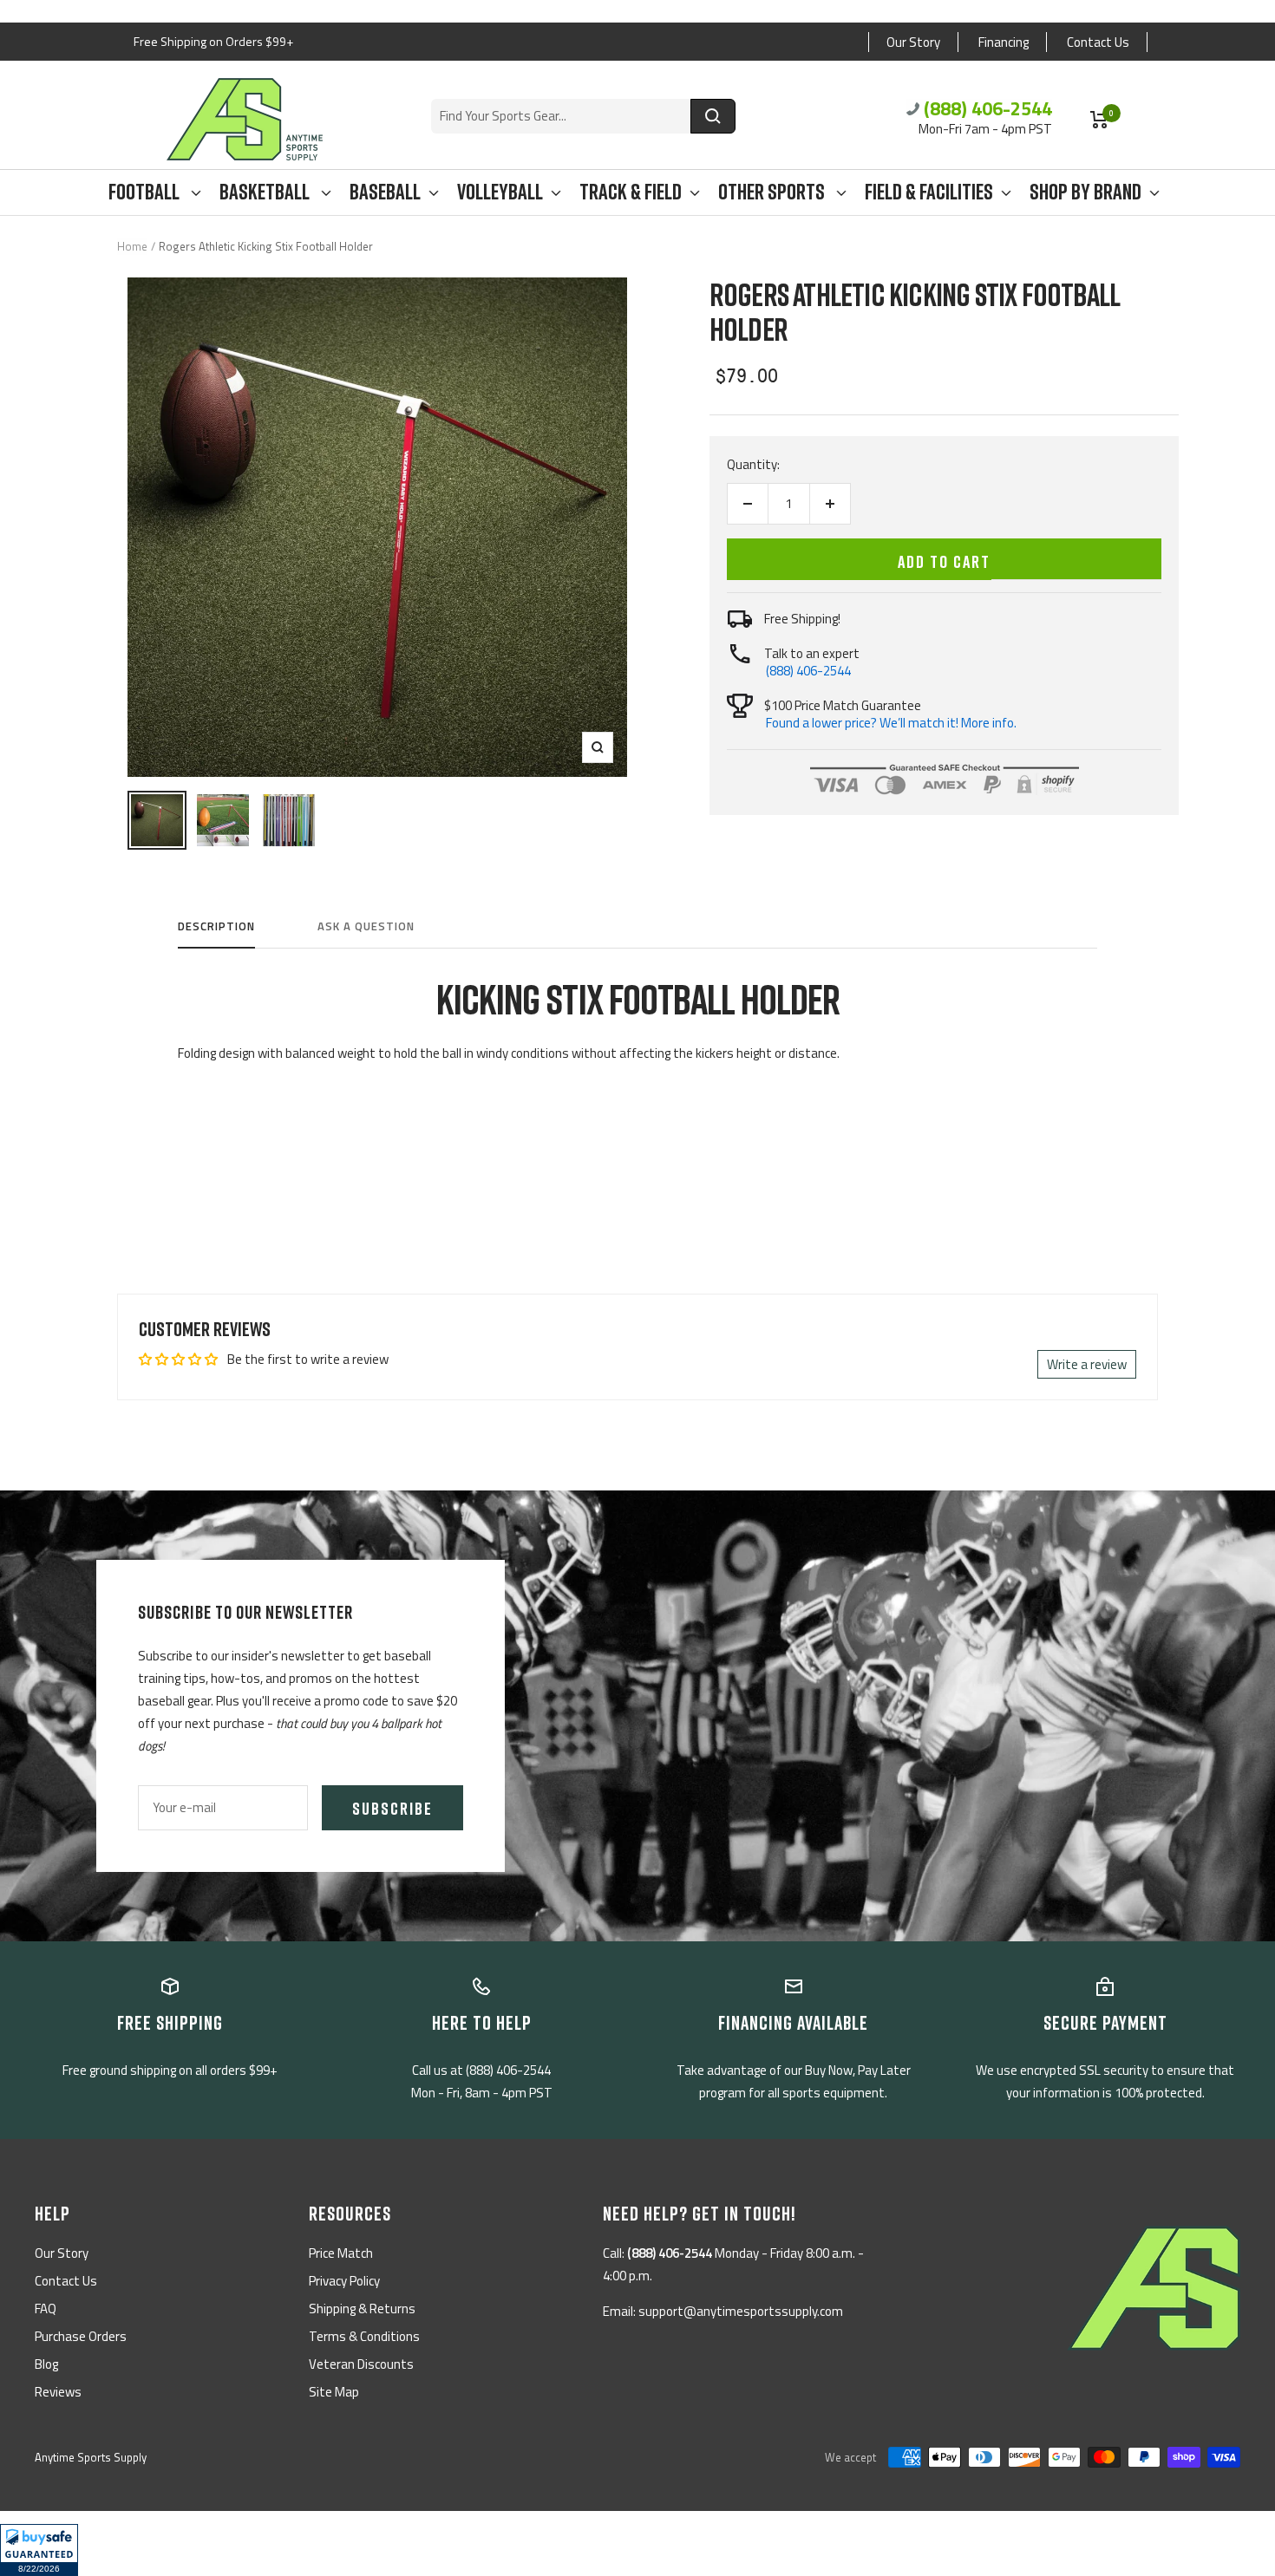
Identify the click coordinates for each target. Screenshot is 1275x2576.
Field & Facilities (929, 192)
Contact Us (1098, 42)
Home (132, 246)
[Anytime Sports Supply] (245, 119)
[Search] (713, 116)
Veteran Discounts (361, 2364)
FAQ (46, 2309)
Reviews (58, 2392)
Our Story (913, 42)
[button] (39, 2550)
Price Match (341, 2253)
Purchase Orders (81, 2336)
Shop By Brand (1085, 192)
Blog (46, 2364)
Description (216, 927)
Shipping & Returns (362, 2309)
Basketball (266, 192)
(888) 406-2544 (988, 108)
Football (146, 192)
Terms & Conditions (364, 2336)
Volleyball (500, 192)
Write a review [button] (1087, 1364)
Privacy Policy (344, 2281)
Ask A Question (366, 927)
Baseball (385, 192)
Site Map (334, 2392)
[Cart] (1099, 120)
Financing (1004, 42)
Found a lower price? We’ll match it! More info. (891, 723)
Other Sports (773, 192)
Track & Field (631, 192)
